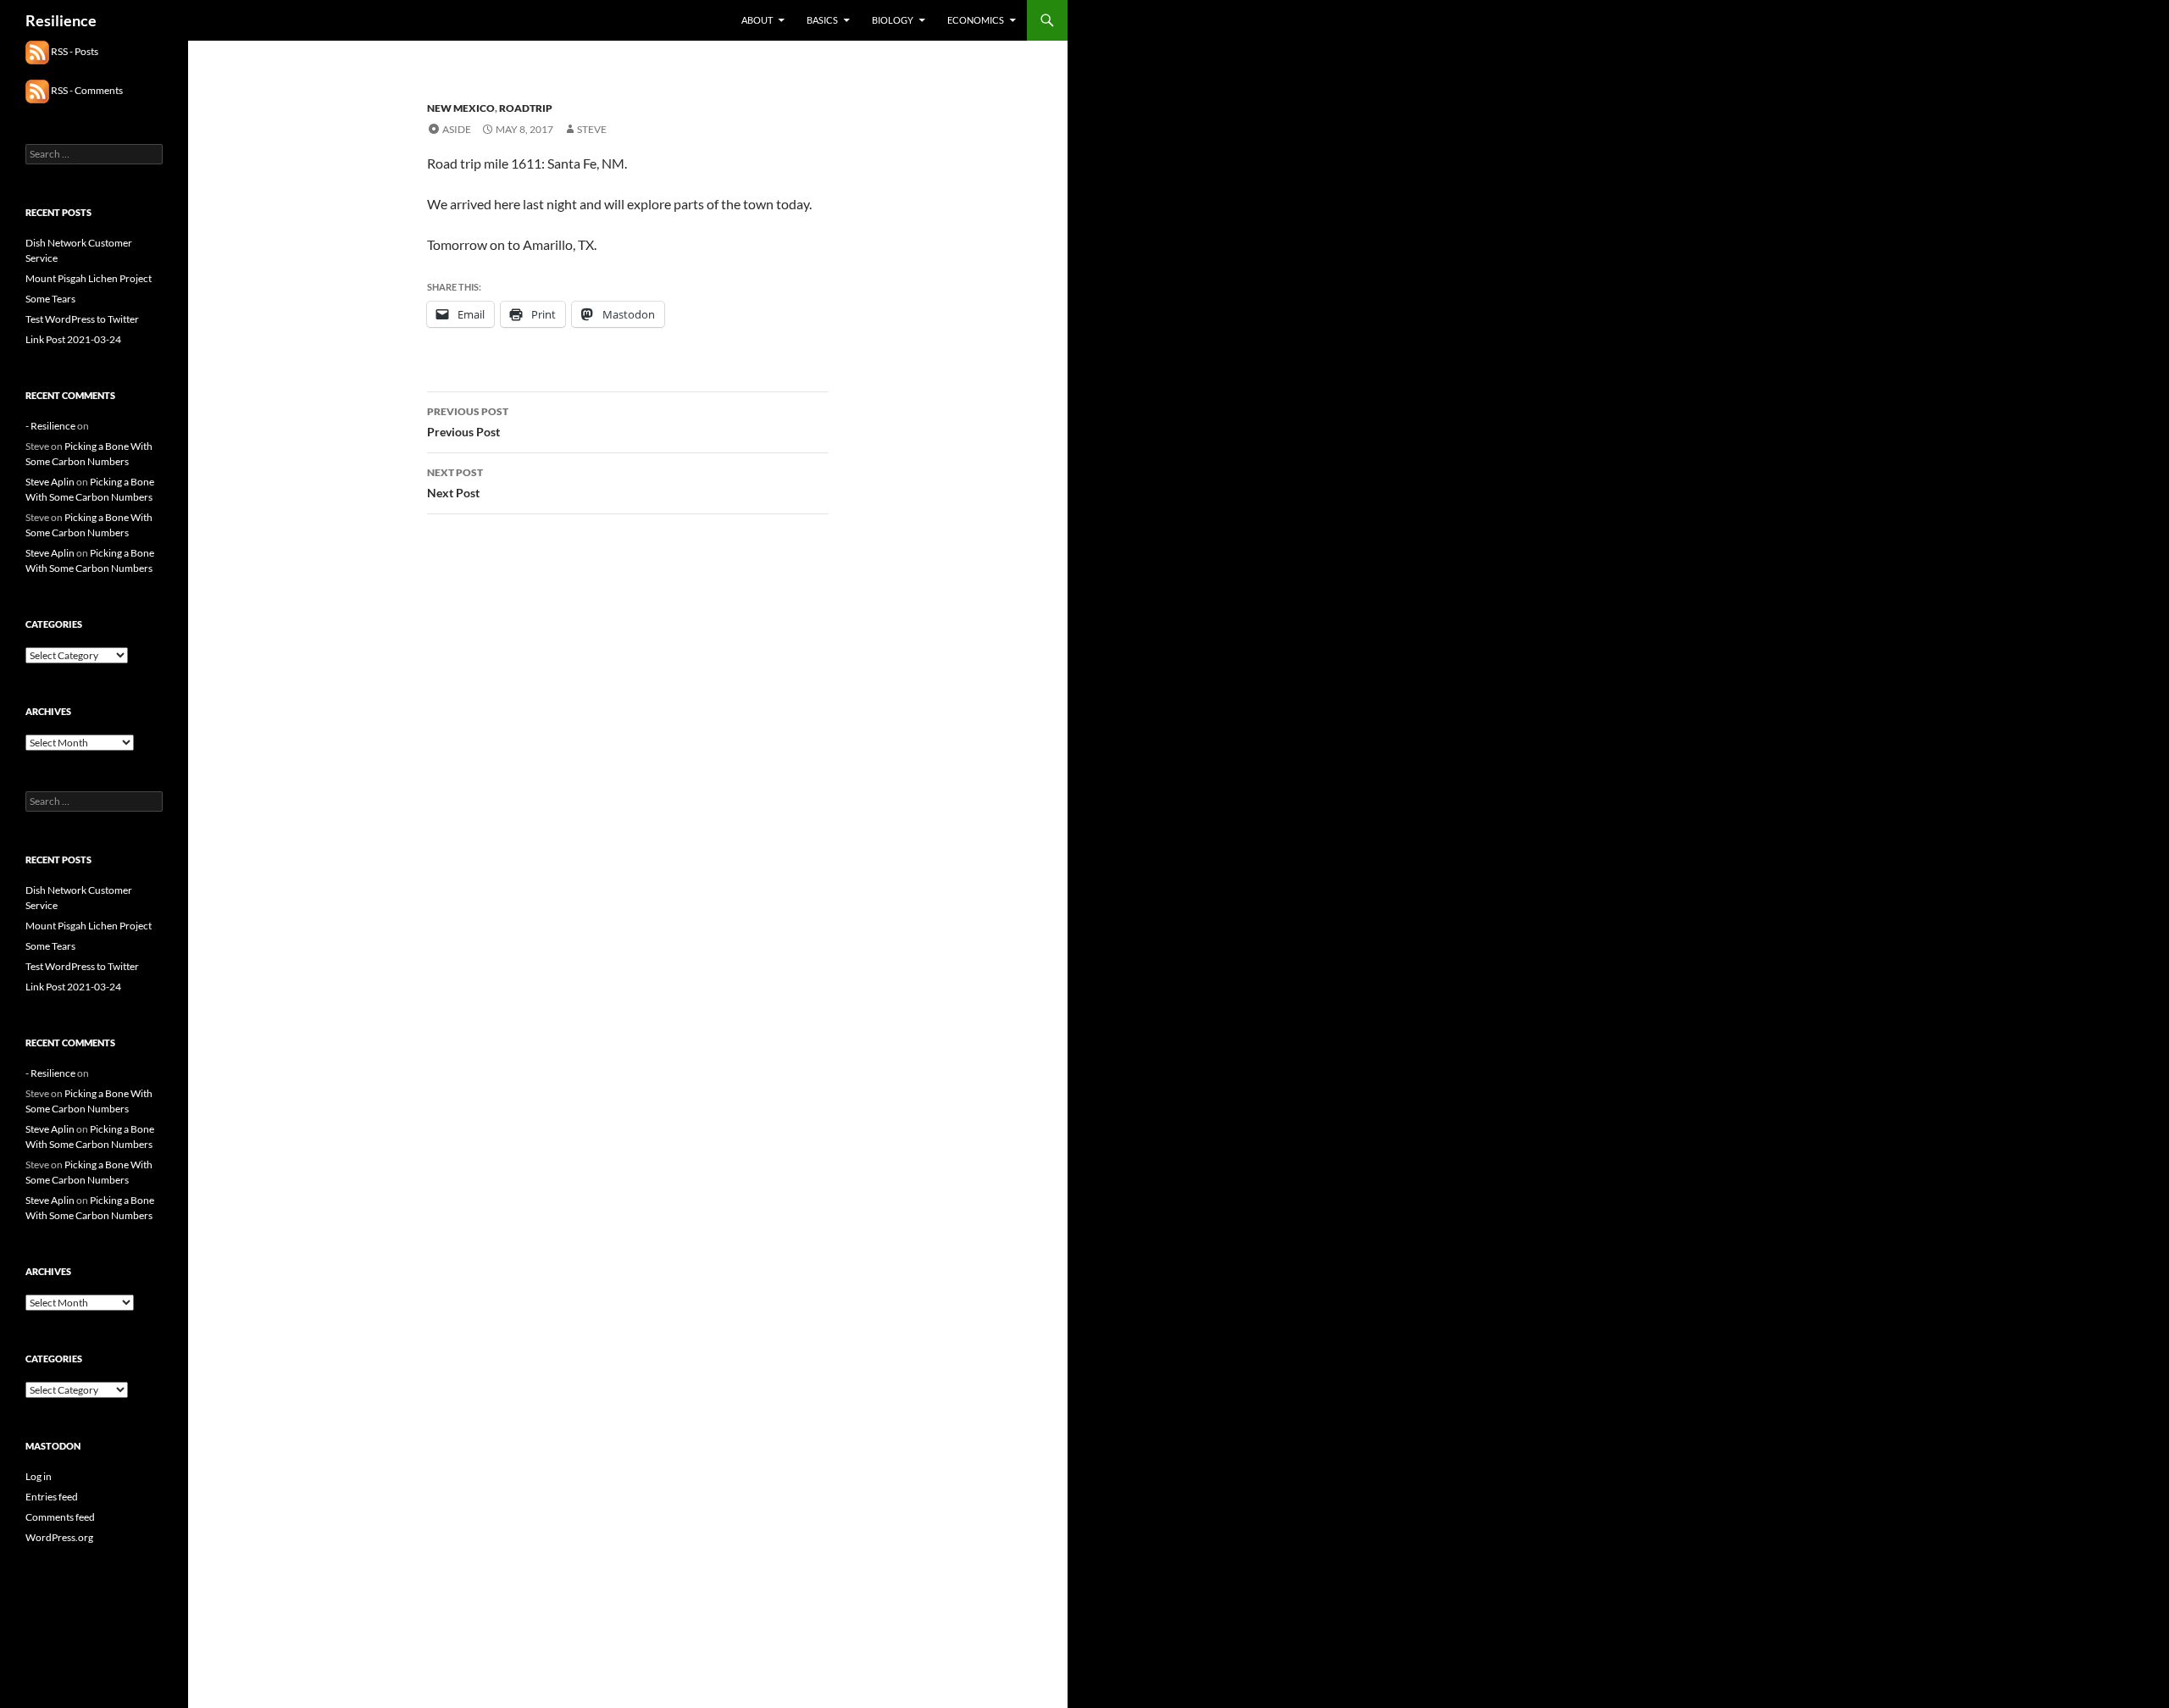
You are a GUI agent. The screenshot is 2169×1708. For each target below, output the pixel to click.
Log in (39, 1476)
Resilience (61, 20)
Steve (592, 129)
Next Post (455, 483)
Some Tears (50, 299)
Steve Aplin (50, 482)
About (757, 20)
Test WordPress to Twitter (82, 319)
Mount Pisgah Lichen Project (89, 278)
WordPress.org (59, 1537)
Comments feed (60, 1517)
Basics (822, 20)
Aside (457, 129)
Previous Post (468, 422)
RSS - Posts (74, 51)
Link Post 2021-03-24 (73, 339)
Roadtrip (526, 108)
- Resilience (50, 426)
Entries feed (52, 1497)
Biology (893, 20)
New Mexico (461, 108)
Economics (976, 20)
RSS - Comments (86, 90)
